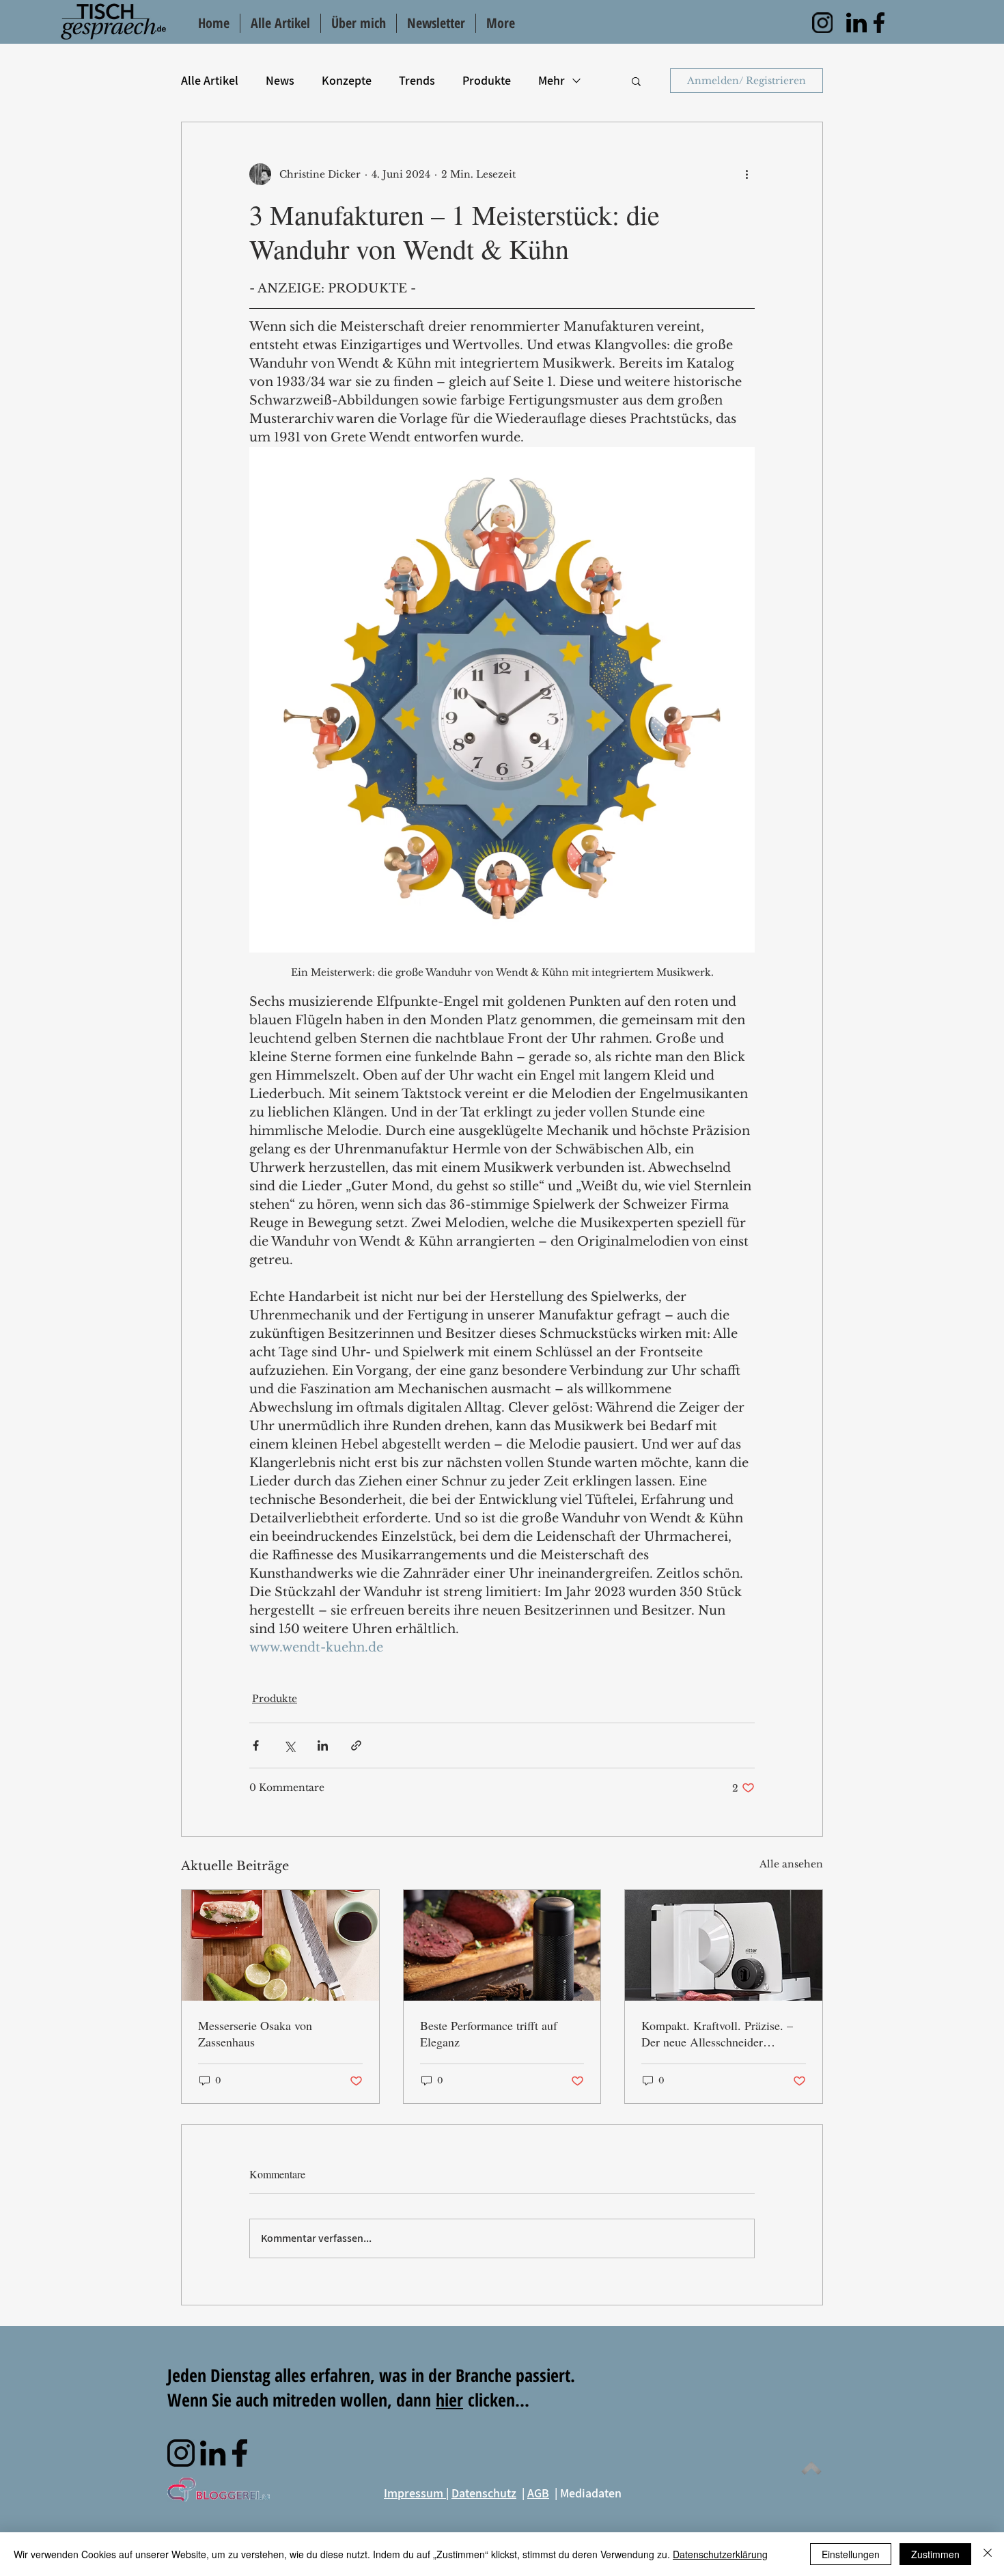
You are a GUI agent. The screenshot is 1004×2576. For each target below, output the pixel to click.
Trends (417, 80)
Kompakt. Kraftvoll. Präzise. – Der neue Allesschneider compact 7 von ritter (717, 2033)
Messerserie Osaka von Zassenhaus (255, 2033)
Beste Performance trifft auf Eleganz (489, 2033)
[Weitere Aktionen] (747, 174)
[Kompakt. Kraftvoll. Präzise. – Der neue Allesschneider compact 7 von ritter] (724, 1945)
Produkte (487, 80)
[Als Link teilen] (356, 1745)
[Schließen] (988, 2554)
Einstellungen (851, 2554)
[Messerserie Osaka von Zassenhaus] (280, 1945)
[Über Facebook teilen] (256, 1745)
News (280, 80)
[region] (822, 23)
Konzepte (347, 80)
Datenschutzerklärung (720, 2554)
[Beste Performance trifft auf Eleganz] (502, 1945)
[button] (636, 81)
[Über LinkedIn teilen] (323, 1745)
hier (449, 2400)
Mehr (552, 80)
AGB (538, 2493)
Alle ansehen (791, 1864)
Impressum (415, 2493)
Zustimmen (935, 2554)
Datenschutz (484, 2493)
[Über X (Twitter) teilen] (289, 1745)
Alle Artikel (210, 80)
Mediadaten (591, 2493)
